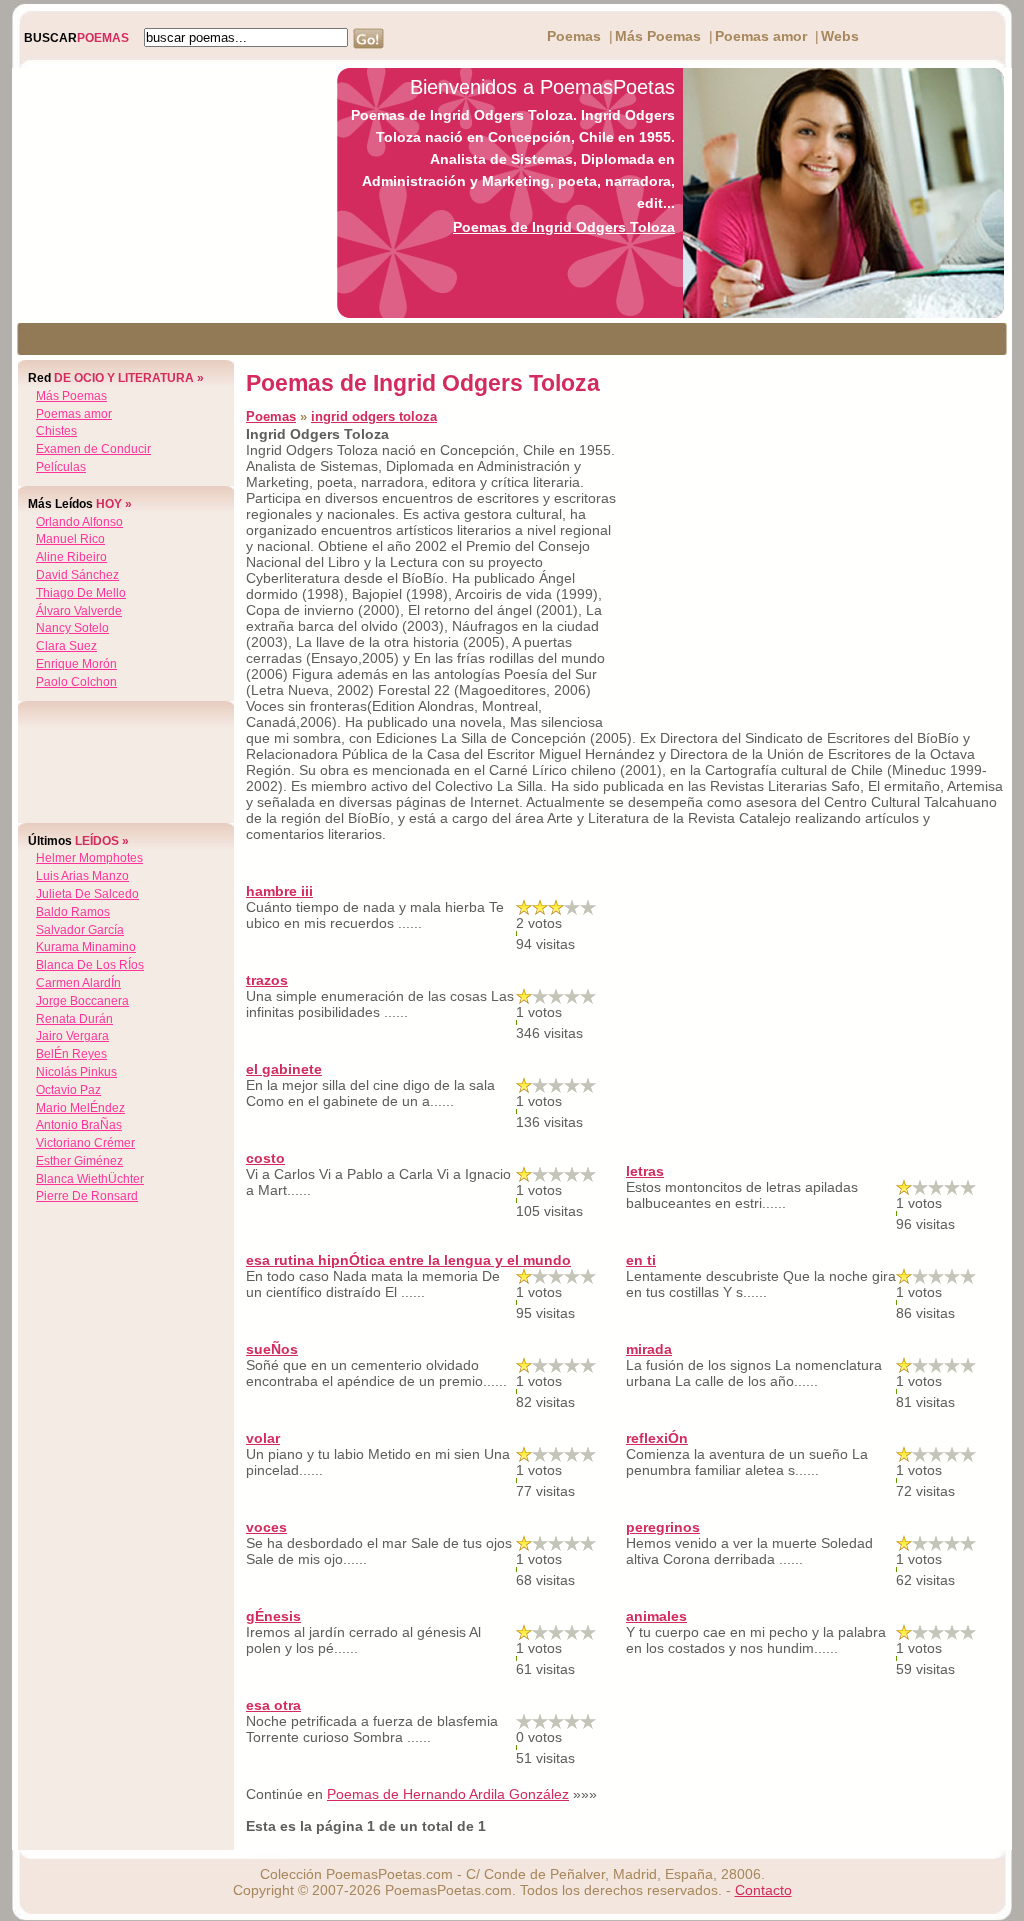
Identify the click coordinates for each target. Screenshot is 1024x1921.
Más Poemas (658, 36)
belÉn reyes (71, 1054)
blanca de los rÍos (90, 965)
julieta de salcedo (87, 894)
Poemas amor (761, 36)
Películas (61, 467)
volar (263, 1438)
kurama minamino (86, 947)
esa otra (273, 1705)
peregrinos (663, 1527)
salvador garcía (80, 930)
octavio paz (68, 1090)
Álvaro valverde (79, 611)
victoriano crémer (85, 1143)
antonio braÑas (79, 1125)
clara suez (66, 646)
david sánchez (77, 575)
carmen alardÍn (78, 983)
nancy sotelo (72, 628)
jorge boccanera (82, 1001)
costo (265, 1158)
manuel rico (70, 539)
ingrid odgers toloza (374, 416)
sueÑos (272, 1349)
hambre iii (279, 891)
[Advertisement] (169, 193)
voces (266, 1527)
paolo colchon (76, 682)
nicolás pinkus (76, 1072)
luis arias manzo (82, 876)
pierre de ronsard (87, 1196)
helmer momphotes (89, 858)
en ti (641, 1260)
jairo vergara (72, 1036)
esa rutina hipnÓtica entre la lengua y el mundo (408, 1260)
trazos (267, 980)
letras (645, 1171)
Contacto (763, 1890)
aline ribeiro (71, 557)
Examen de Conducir (93, 449)
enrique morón (76, 664)
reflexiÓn (657, 1438)
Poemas (574, 36)
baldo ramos (73, 912)
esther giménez (79, 1161)
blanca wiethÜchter (90, 1179)
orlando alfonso (79, 522)
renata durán (74, 1019)
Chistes (56, 431)
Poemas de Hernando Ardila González (448, 1794)
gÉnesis (273, 1616)
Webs (840, 36)
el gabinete (284, 1069)
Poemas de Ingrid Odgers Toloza (564, 227)
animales (656, 1616)
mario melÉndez (80, 1108)
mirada (649, 1349)
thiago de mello (81, 593)
